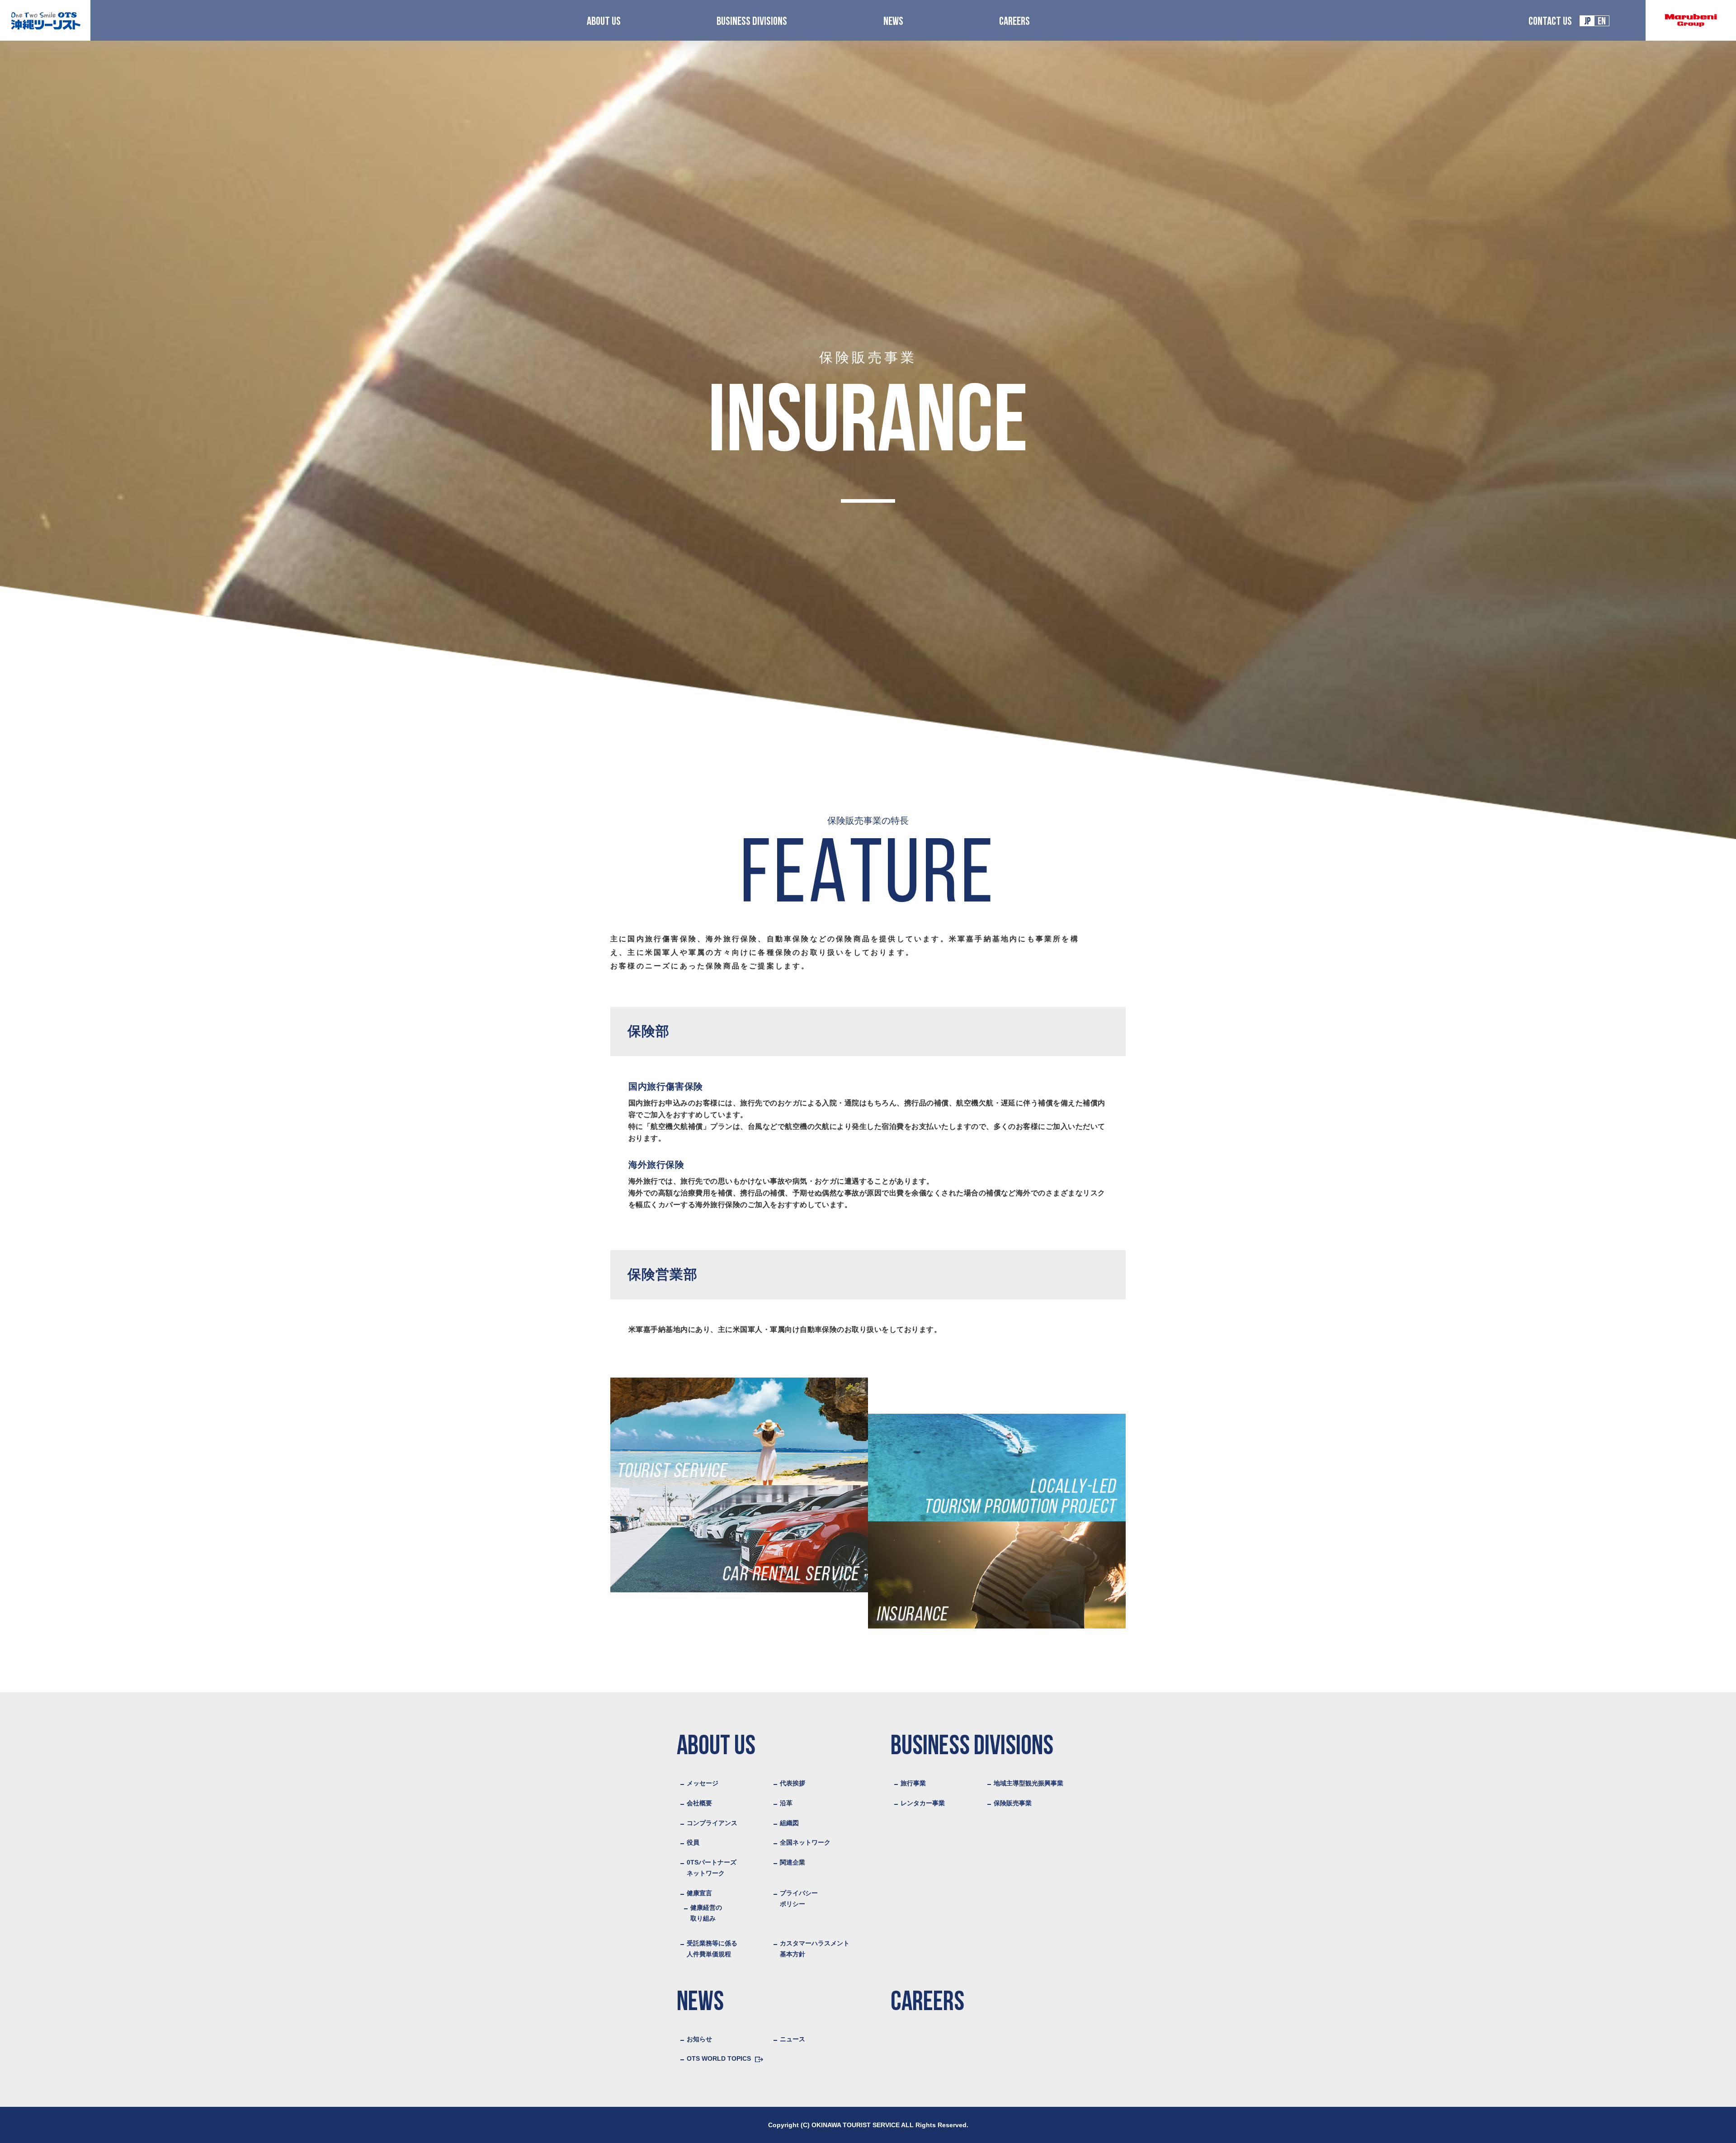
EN (1602, 22)
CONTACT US (1550, 22)
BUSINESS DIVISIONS (752, 22)
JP (1587, 22)
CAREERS (1014, 22)
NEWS (893, 22)
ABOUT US (604, 22)
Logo (45, 21)
